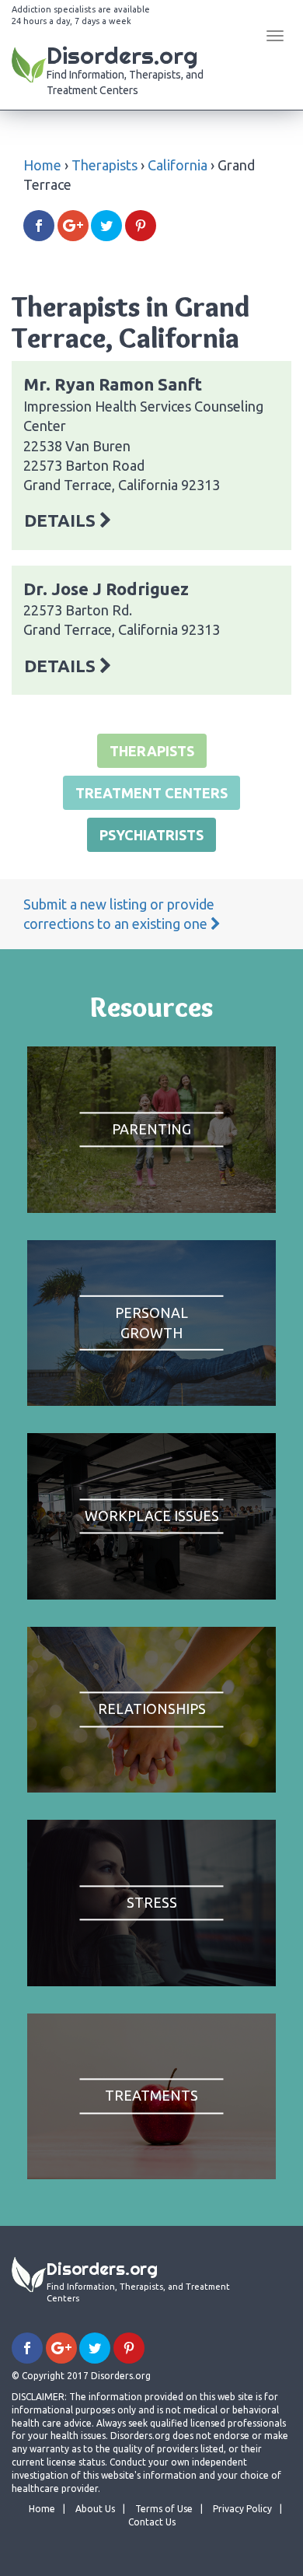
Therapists (104, 165)
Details (62, 520)
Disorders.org (125, 68)
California (178, 165)
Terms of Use (164, 2509)
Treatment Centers (151, 793)
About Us (95, 2509)
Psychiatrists (151, 835)
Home (42, 165)
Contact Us (152, 2522)
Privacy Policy (242, 2509)
